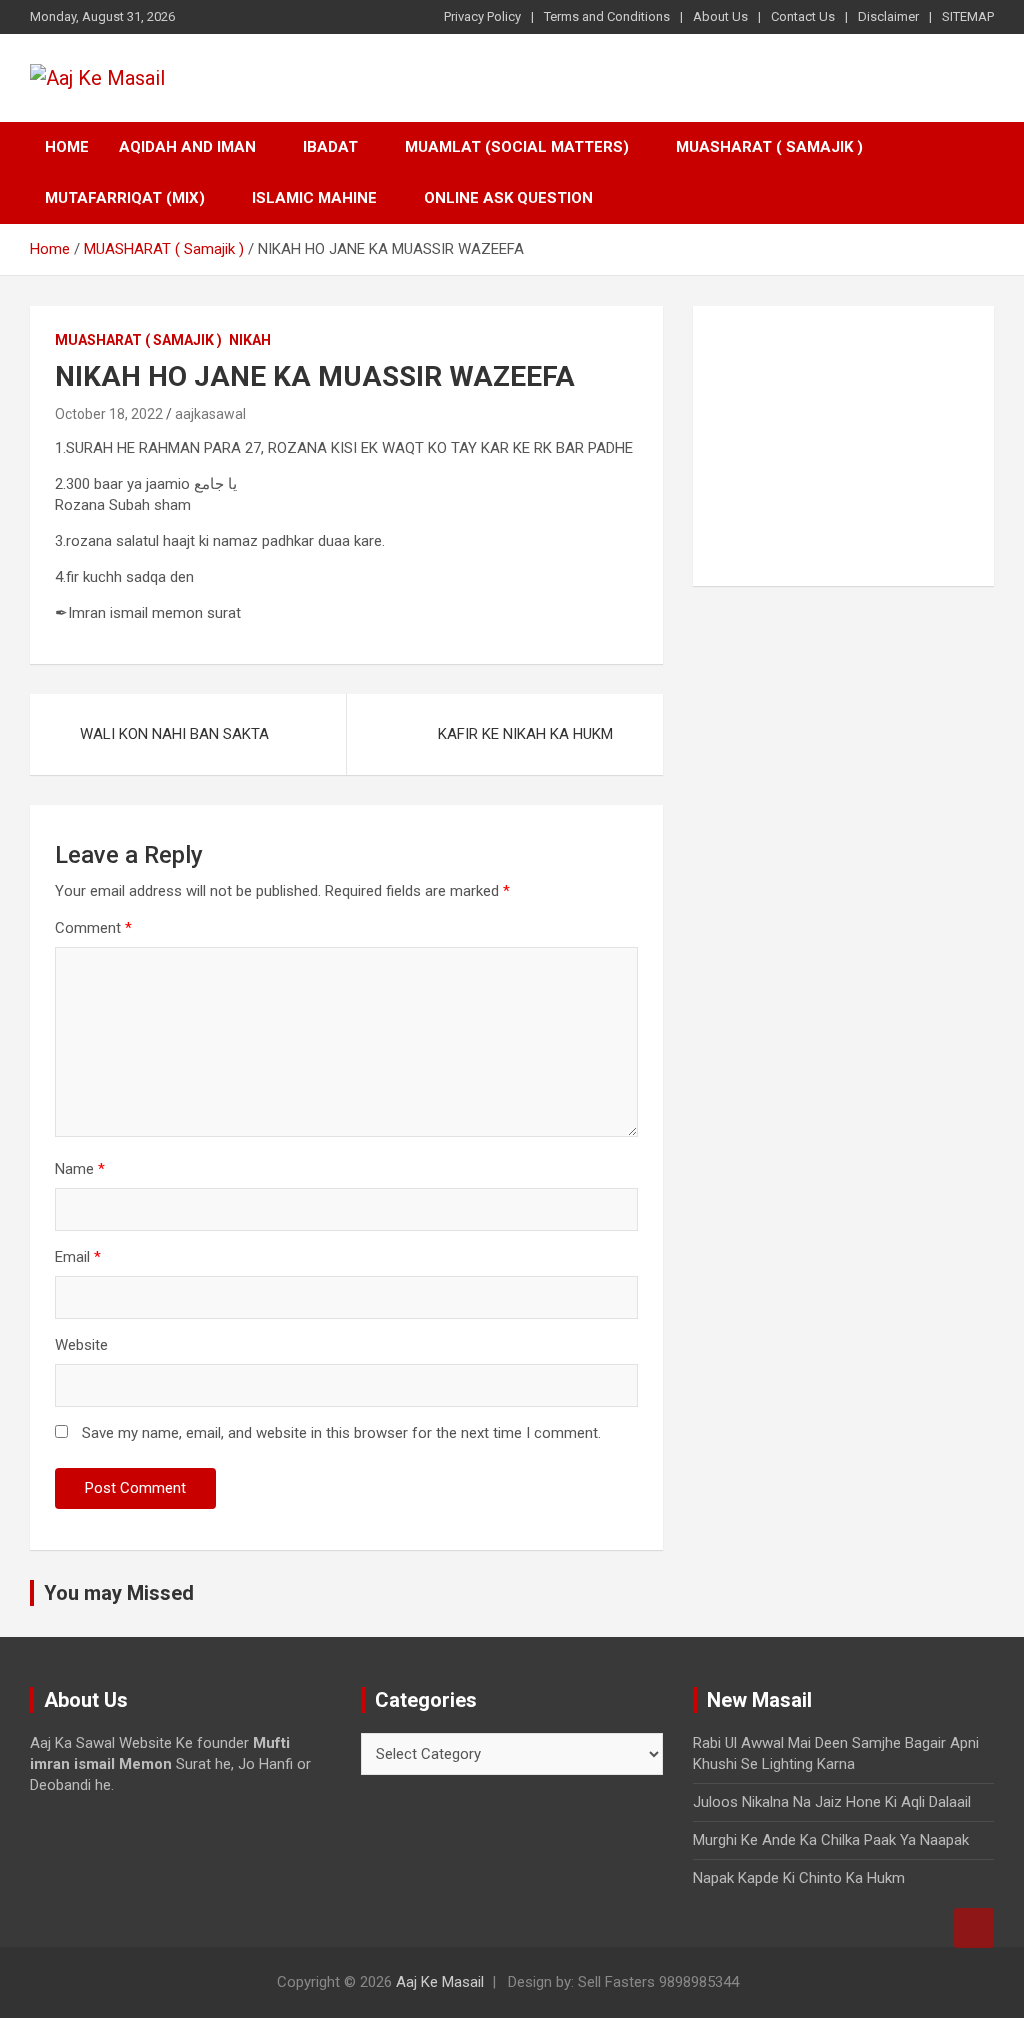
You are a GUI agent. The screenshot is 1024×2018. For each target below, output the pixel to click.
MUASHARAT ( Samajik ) (769, 147)
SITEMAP (968, 16)
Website (81, 1345)
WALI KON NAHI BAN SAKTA (174, 734)
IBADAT (330, 147)
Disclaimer (888, 16)
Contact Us (803, 16)
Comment (93, 928)
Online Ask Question (508, 198)
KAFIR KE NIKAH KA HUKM (525, 734)
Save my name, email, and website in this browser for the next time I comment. (341, 1433)
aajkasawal (210, 414)
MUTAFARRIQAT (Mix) (125, 198)
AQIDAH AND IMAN (187, 147)
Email (78, 1257)
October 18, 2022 (109, 414)
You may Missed (119, 1593)
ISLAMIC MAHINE (314, 198)
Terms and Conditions (607, 16)
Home (67, 147)
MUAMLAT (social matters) (517, 147)
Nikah (250, 340)
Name (80, 1169)
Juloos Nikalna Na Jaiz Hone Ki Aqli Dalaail (832, 1802)
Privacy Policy (482, 16)
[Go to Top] (974, 1928)
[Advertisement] (843, 446)
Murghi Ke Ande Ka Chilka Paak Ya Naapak (831, 1840)
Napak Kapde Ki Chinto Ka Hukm (799, 1878)
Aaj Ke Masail (440, 1982)
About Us (720, 16)
